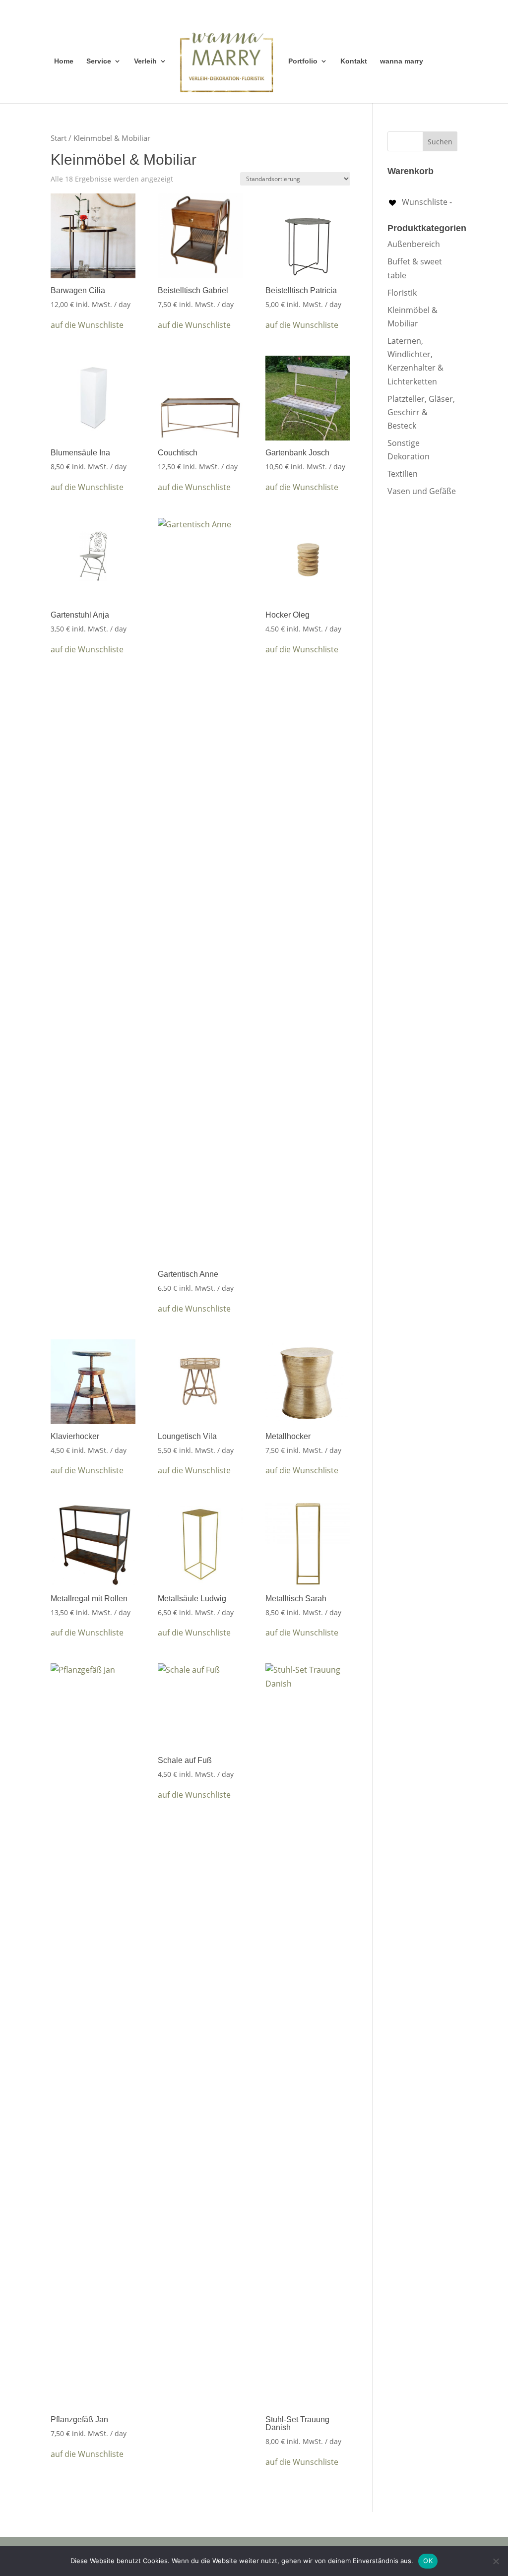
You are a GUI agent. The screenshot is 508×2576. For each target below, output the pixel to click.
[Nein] (496, 2561)
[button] (87, 325)
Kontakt (354, 61)
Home (64, 61)
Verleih (145, 61)
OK (428, 2561)
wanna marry (402, 61)
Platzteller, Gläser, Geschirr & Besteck (421, 412)
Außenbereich (414, 244)
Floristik (402, 293)
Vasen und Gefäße (422, 491)
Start (59, 138)
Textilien (403, 474)
